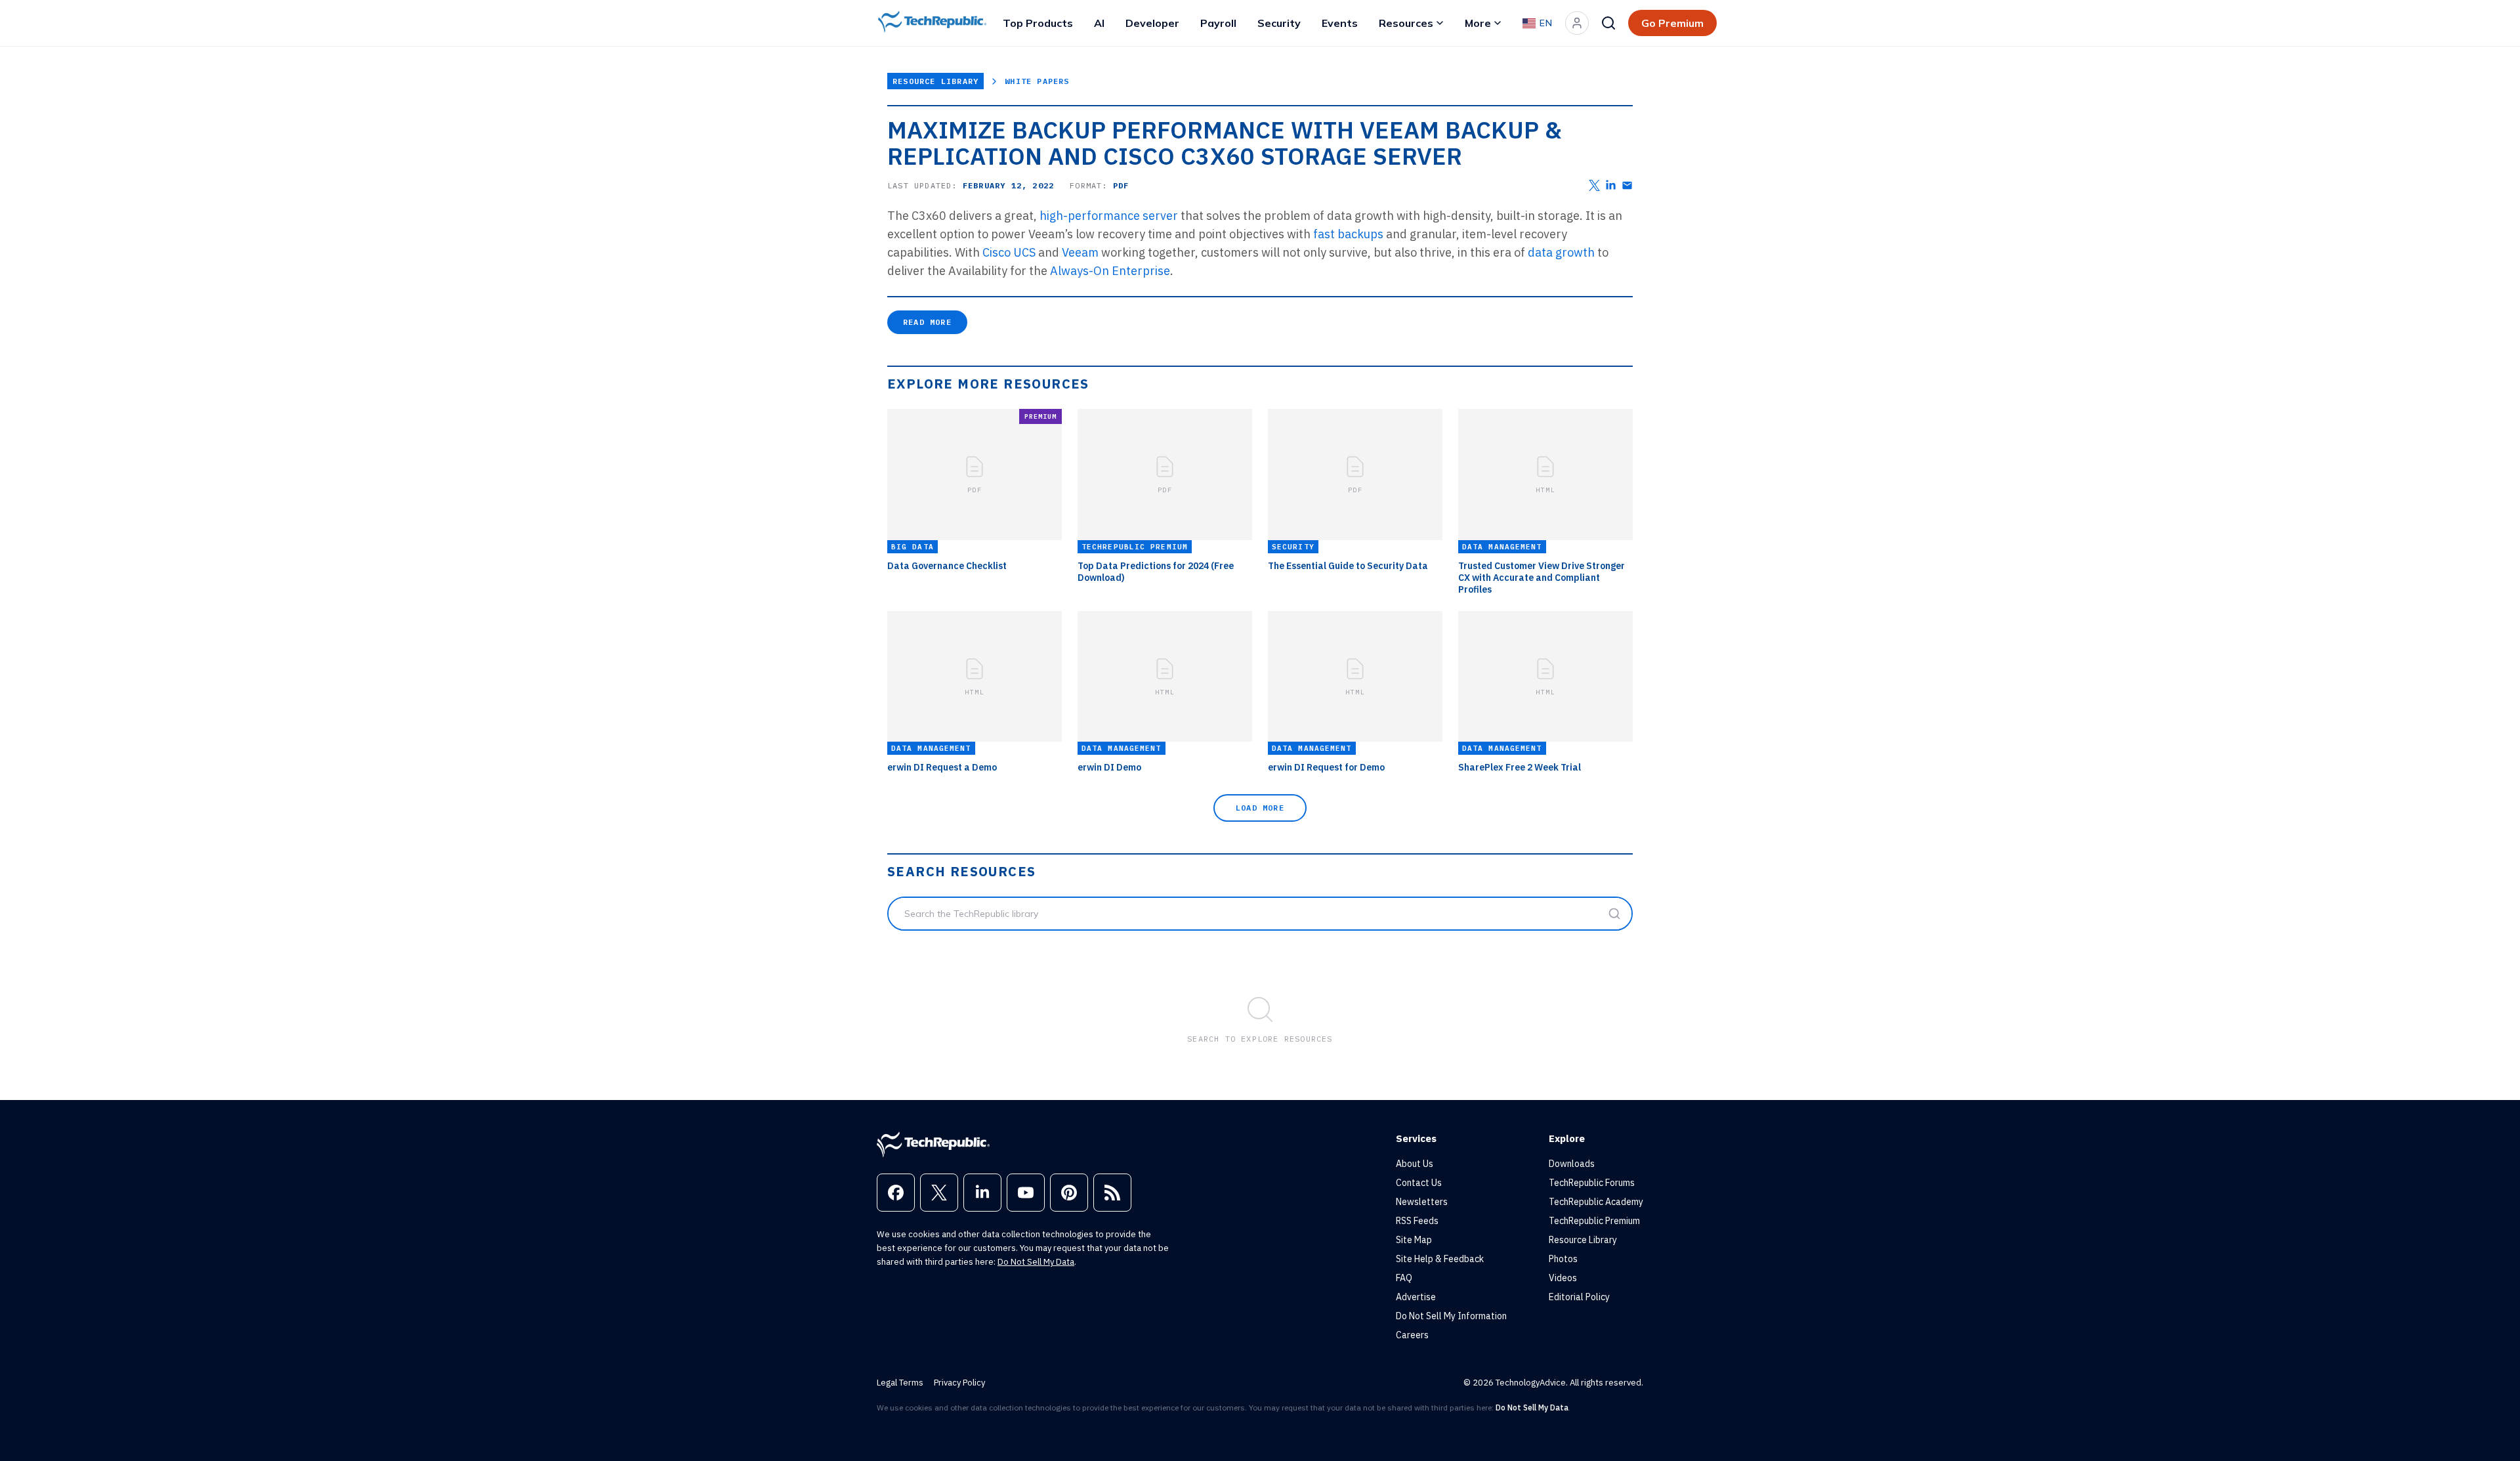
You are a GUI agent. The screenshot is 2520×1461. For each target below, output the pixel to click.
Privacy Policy (959, 1383)
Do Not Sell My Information (1451, 1316)
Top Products (1038, 23)
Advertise (1416, 1297)
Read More (927, 322)
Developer (1152, 23)
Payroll (1218, 23)
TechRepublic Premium (1594, 1221)
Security (1279, 23)
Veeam (1081, 252)
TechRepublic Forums (1592, 1183)
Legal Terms (900, 1383)
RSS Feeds (1417, 1221)
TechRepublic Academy (1596, 1202)
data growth (1563, 252)
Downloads (1572, 1164)
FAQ (1404, 1278)
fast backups (1348, 234)
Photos (1563, 1259)
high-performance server (1110, 216)
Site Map (1414, 1240)
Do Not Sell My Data (1036, 1262)
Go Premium (1672, 23)
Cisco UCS (1009, 252)
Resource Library (935, 81)
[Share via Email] (1627, 185)
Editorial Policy (1579, 1297)
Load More (1260, 808)
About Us (1415, 1164)
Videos (1563, 1278)
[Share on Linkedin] (1611, 185)
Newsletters (1422, 1202)
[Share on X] (1594, 185)
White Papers (1037, 81)
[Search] (1608, 23)
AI (1099, 23)
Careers (1412, 1335)
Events (1340, 23)
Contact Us (1419, 1183)
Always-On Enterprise (1110, 271)
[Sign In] (1577, 23)
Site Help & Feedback (1440, 1259)
